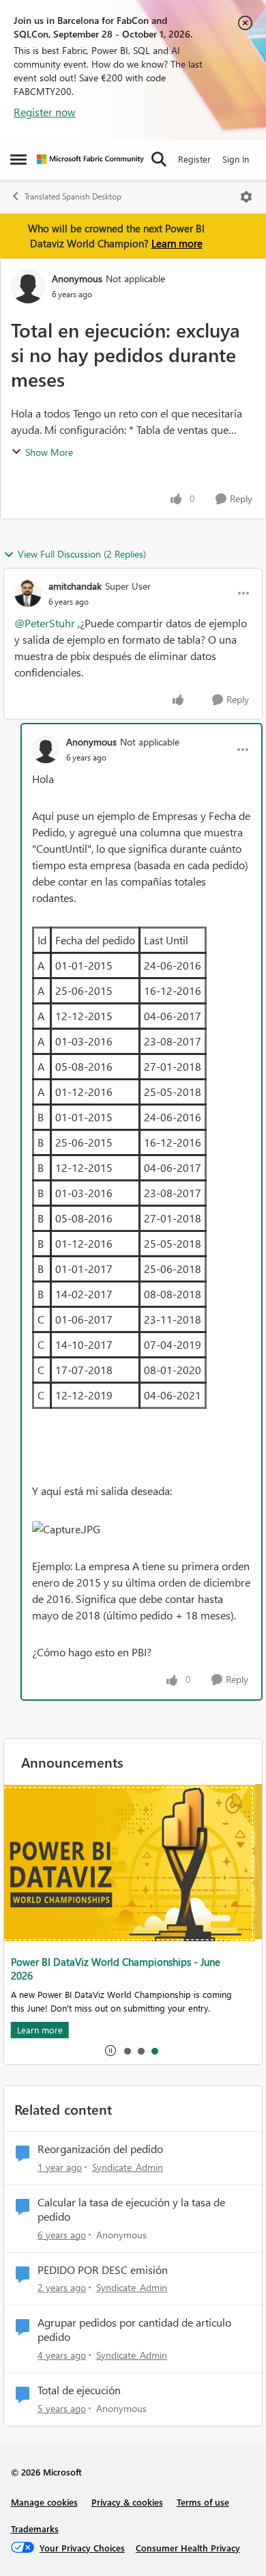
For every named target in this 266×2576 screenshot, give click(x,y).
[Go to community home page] (90, 159)
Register (194, 159)
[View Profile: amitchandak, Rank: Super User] (28, 593)
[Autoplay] (110, 2051)
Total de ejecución (79, 2390)
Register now (45, 112)
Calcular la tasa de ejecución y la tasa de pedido (131, 2209)
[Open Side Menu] (18, 159)
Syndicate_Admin (128, 2167)
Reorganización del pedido (100, 2149)
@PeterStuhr (45, 623)
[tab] (127, 2051)
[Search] (159, 159)
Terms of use (203, 2502)
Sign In (236, 159)
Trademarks (35, 2529)
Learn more (177, 243)
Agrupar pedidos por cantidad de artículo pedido (134, 2330)
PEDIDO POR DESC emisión (103, 2270)
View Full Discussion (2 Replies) (82, 554)
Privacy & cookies (127, 2502)
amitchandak (75, 586)
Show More (49, 452)
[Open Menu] (246, 197)
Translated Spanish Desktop (73, 196)
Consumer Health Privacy (188, 2548)
